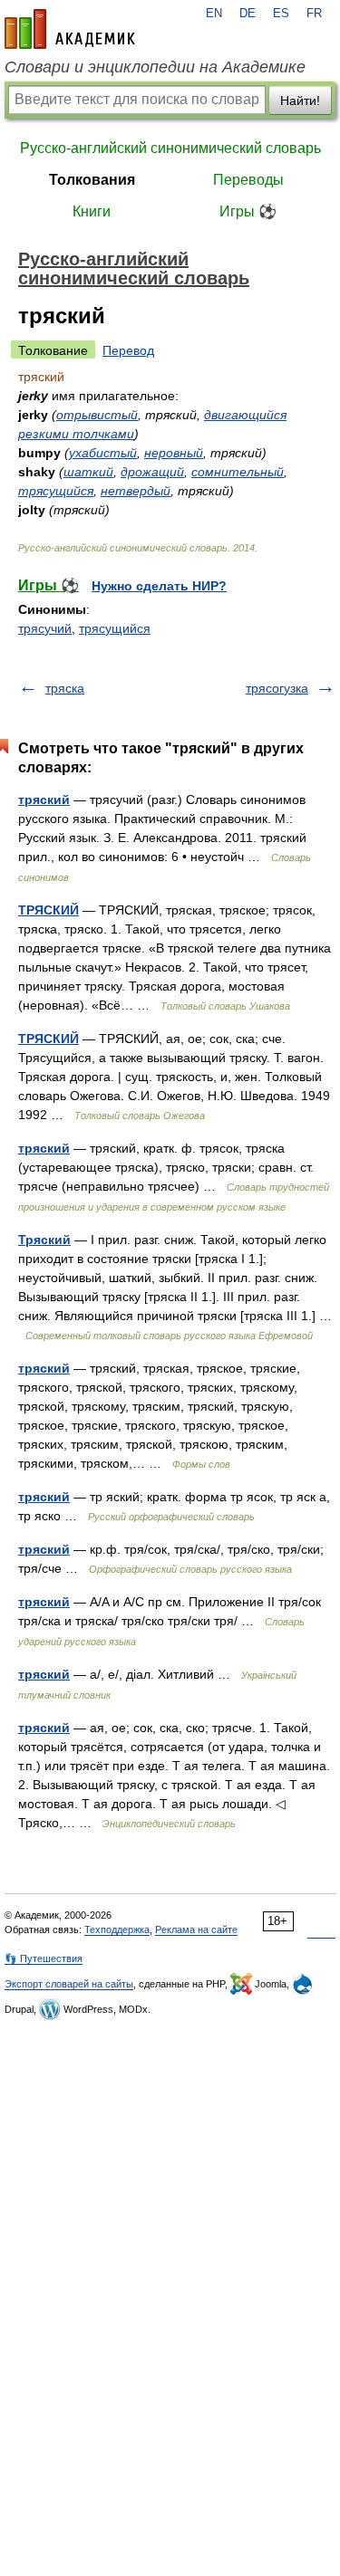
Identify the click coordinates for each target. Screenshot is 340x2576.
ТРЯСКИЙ (49, 910)
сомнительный (238, 472)
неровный (174, 453)
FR (314, 14)
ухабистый (103, 453)
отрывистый (97, 415)
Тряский (44, 1240)
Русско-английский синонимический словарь (170, 148)
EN (214, 14)
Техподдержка (117, 1930)
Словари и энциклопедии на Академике (155, 67)
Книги (92, 211)
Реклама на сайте (196, 1930)
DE (248, 14)
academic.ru (70, 29)
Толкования (92, 180)
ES (281, 14)
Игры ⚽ (248, 211)
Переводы (248, 180)
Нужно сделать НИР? (159, 586)
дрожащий (152, 472)
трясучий (45, 628)
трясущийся (56, 491)
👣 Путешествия (44, 1958)
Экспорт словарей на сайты (69, 1984)
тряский (44, 800)
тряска (65, 688)
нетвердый (136, 491)
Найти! (300, 101)
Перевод (128, 350)
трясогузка (277, 688)
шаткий (88, 472)
